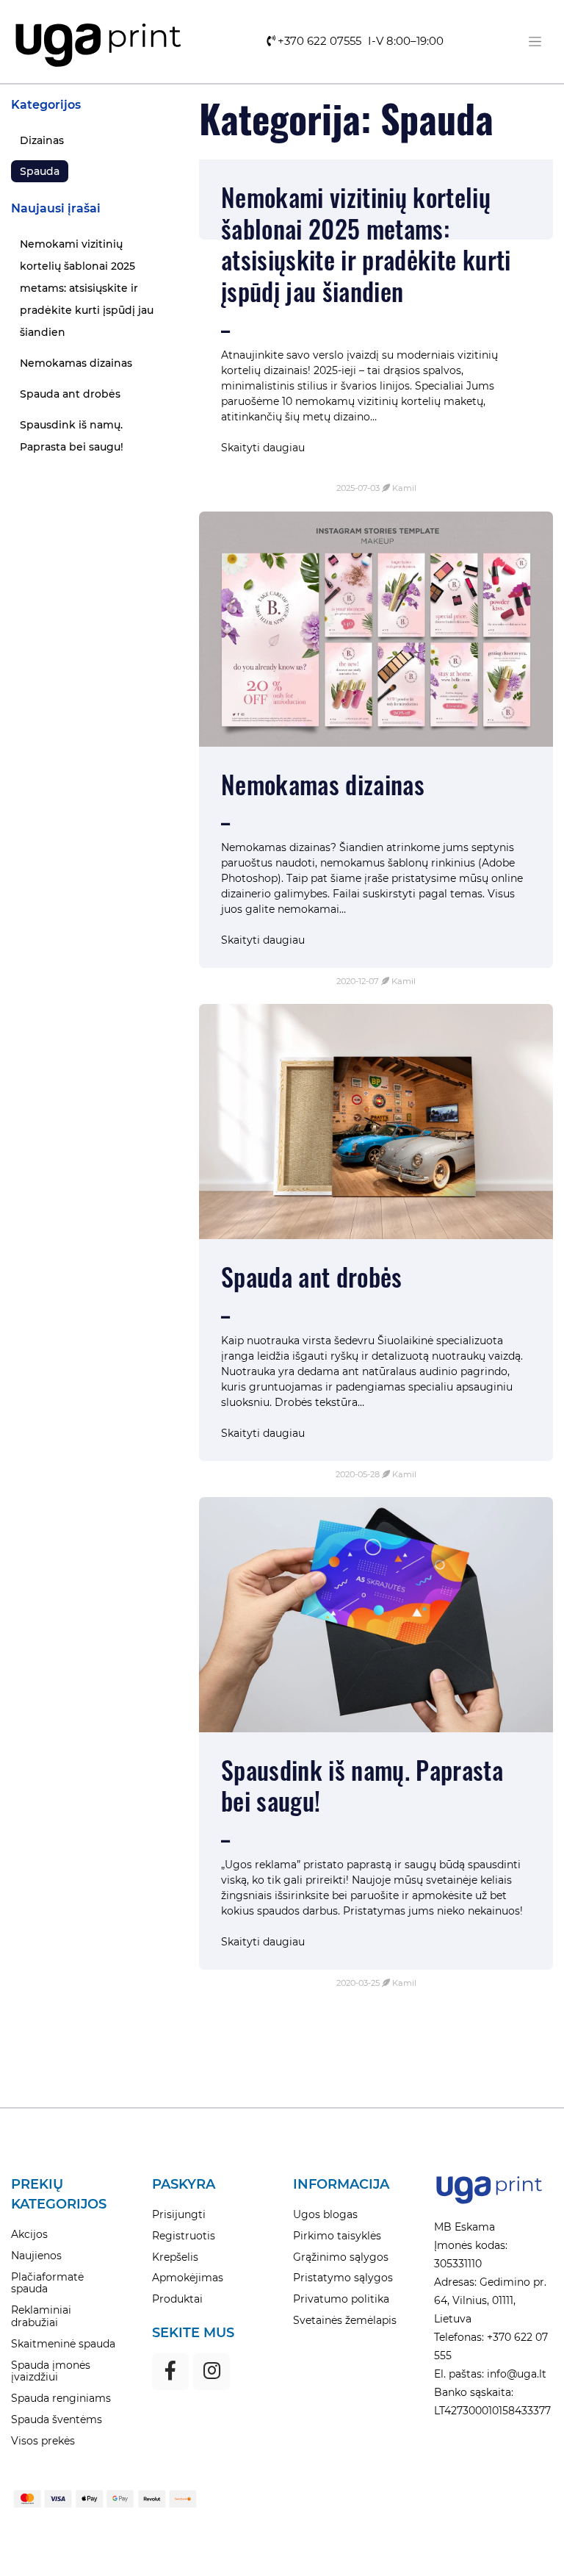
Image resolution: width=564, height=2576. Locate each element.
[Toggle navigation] (535, 42)
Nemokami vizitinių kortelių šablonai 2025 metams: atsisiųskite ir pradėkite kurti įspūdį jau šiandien (87, 288)
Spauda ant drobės (70, 394)
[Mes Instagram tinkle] (211, 2372)
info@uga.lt (515, 2374)
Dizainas (42, 140)
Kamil (404, 488)
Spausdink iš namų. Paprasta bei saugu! (72, 436)
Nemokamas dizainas (76, 363)
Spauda (40, 171)
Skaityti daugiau (263, 448)
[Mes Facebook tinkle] (170, 2372)
